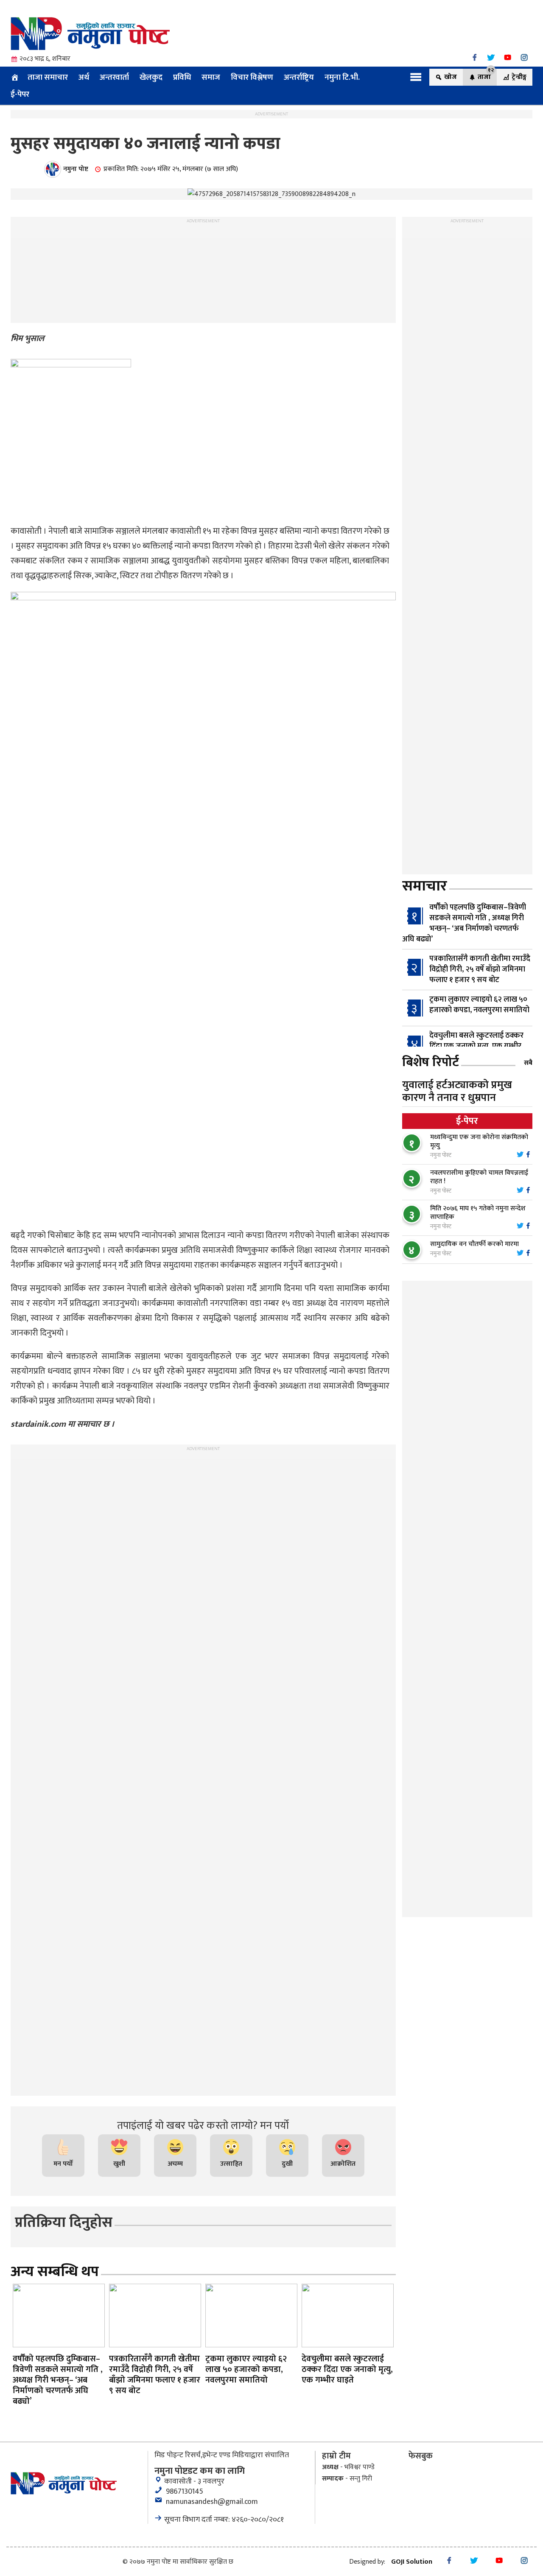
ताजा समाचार (48, 77)
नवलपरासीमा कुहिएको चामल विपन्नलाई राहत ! (479, 1177)
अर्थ (84, 77)
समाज (211, 77)
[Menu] (416, 77)
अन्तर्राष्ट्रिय (299, 77)
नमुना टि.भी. (342, 77)
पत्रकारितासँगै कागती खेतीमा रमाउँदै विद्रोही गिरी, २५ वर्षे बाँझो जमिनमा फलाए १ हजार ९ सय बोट (480, 969)
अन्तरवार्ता (114, 77)
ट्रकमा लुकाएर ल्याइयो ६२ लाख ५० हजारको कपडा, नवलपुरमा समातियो (479, 1005)
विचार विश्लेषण (252, 77)
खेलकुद (151, 77)
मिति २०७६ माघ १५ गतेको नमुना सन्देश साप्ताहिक (478, 1213)
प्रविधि (182, 77)
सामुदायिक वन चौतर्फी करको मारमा (474, 1244)
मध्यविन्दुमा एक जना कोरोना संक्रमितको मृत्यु (479, 1141)
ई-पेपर (20, 94)
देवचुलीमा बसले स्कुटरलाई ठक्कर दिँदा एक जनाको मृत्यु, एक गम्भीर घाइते (476, 1046)
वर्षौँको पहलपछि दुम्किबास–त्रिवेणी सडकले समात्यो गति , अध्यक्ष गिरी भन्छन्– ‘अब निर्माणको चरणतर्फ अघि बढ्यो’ (464, 923)
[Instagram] (524, 57)
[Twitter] (491, 57)
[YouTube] (508, 57)
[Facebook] (474, 57)
